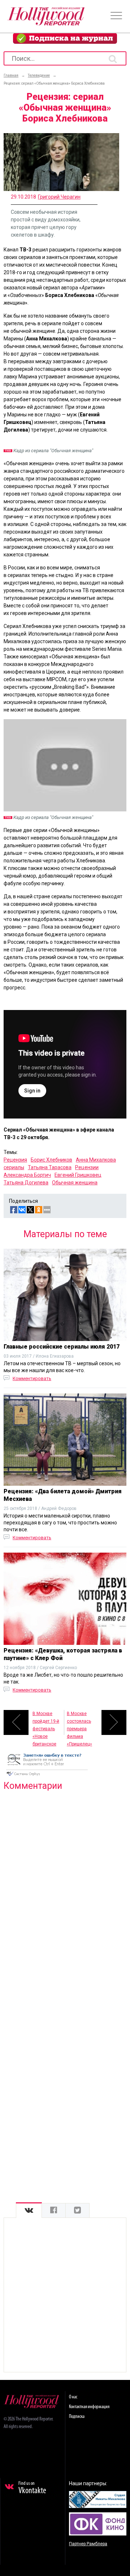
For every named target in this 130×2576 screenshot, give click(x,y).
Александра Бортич (27, 1175)
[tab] (29, 2210)
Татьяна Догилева (26, 1183)
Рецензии (87, 1167)
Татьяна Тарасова (50, 1167)
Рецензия (15, 1160)
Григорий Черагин (59, 197)
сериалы (14, 1167)
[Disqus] (65, 1889)
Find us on (32, 2488)
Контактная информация (89, 2407)
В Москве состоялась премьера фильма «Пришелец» (79, 1723)
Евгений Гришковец (78, 1175)
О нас (73, 2397)
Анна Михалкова (96, 1160)
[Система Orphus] (47, 1777)
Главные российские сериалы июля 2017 (62, 1347)
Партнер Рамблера (88, 2544)
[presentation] (29, 2210)
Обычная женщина (75, 1183)
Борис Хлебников (51, 1160)
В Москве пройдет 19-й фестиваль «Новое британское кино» (46, 1723)
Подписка (77, 2417)
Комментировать (32, 1378)
